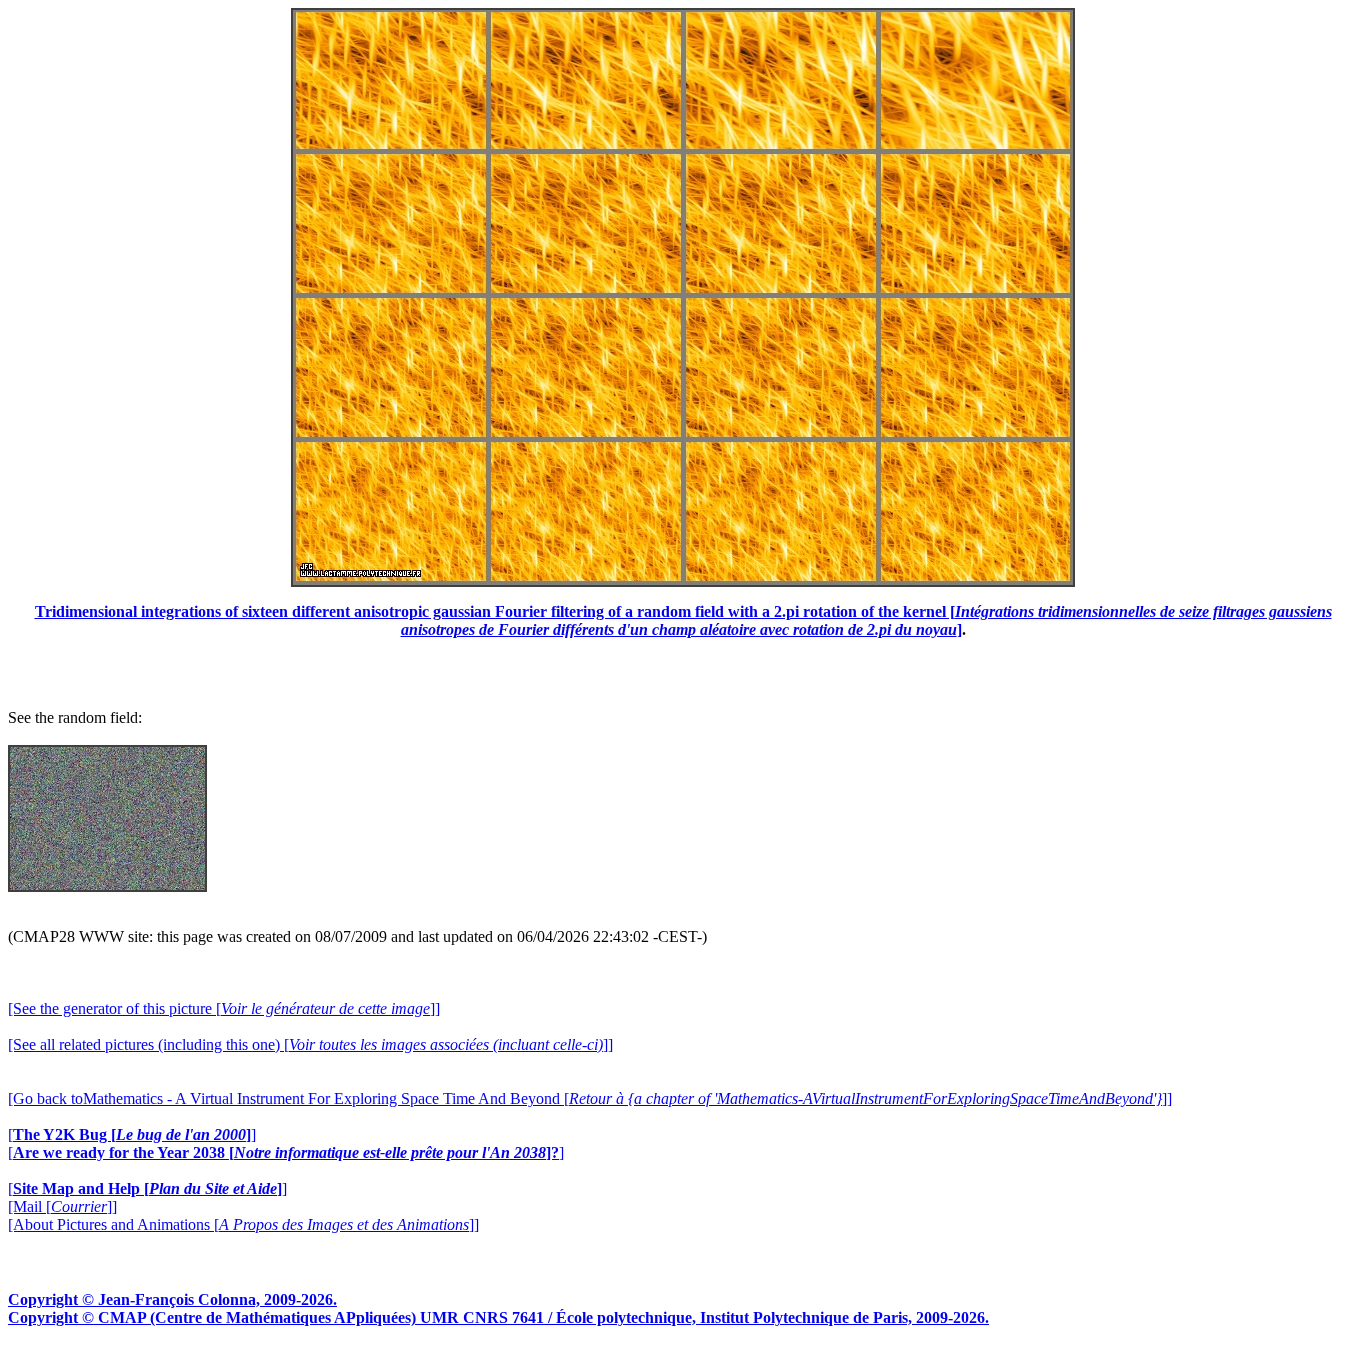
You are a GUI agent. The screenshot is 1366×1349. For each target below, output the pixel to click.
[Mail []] (62, 1206)
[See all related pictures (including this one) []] (310, 1044)
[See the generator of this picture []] (224, 1008)
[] (132, 1134)
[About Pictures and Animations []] (243, 1224)
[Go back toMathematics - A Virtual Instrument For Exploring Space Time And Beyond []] (590, 1098)
